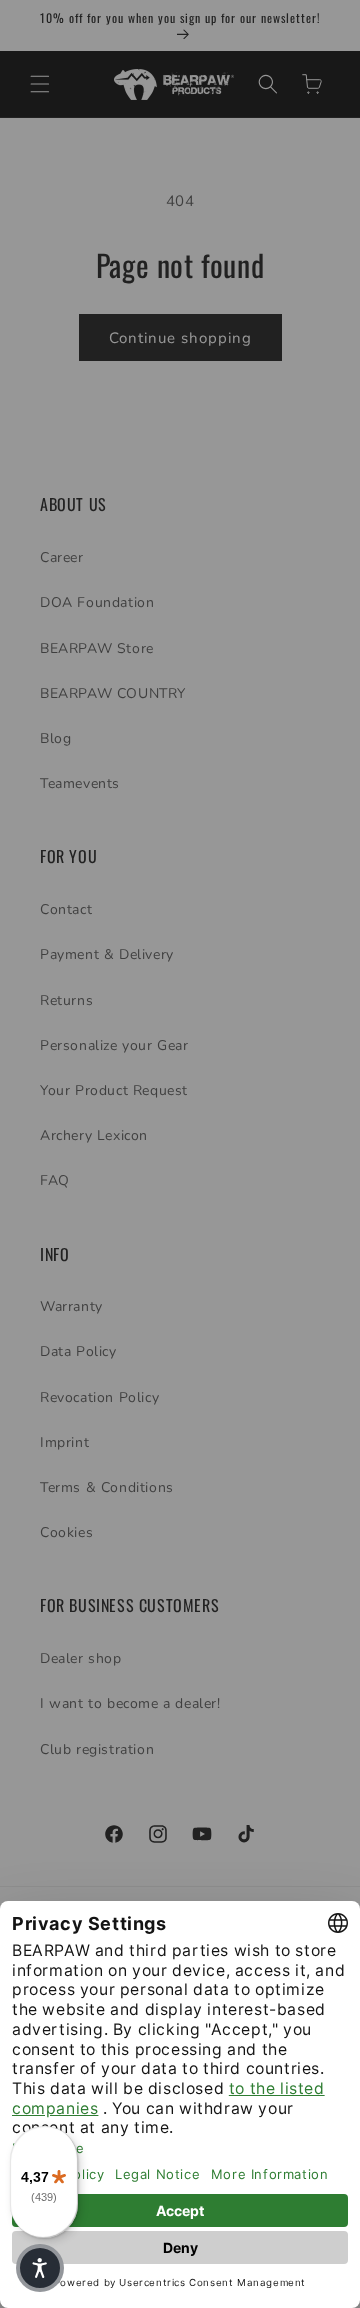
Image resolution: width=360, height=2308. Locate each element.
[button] (40, 2268)
